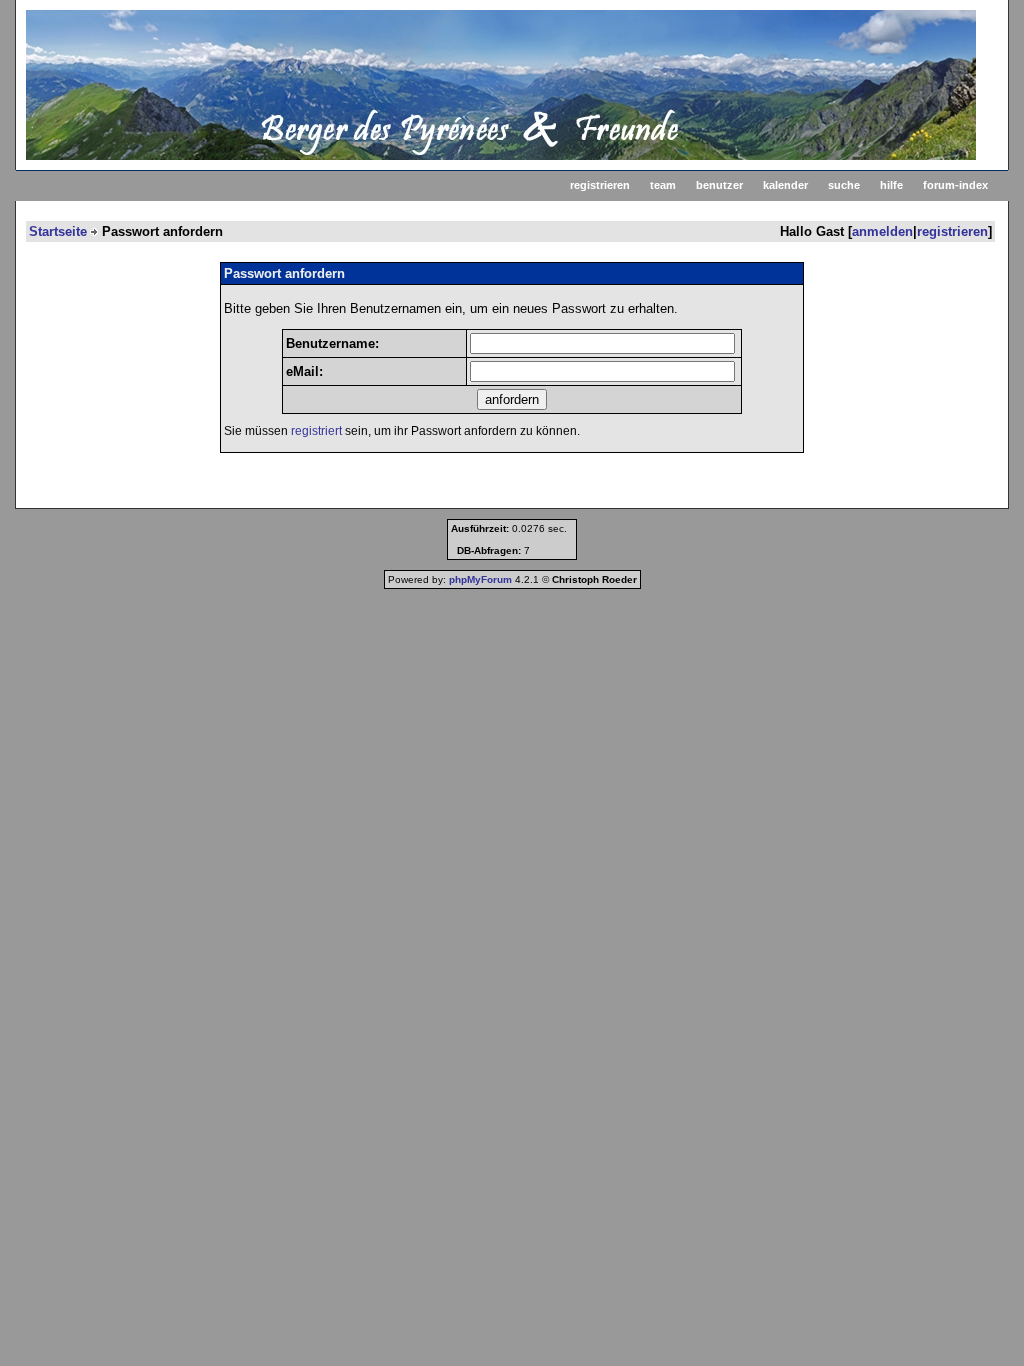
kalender (785, 185)
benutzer (719, 185)
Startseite (58, 231)
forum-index (955, 185)
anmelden (882, 231)
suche (844, 185)
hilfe (891, 185)
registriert (316, 431)
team (663, 185)
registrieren (600, 185)
